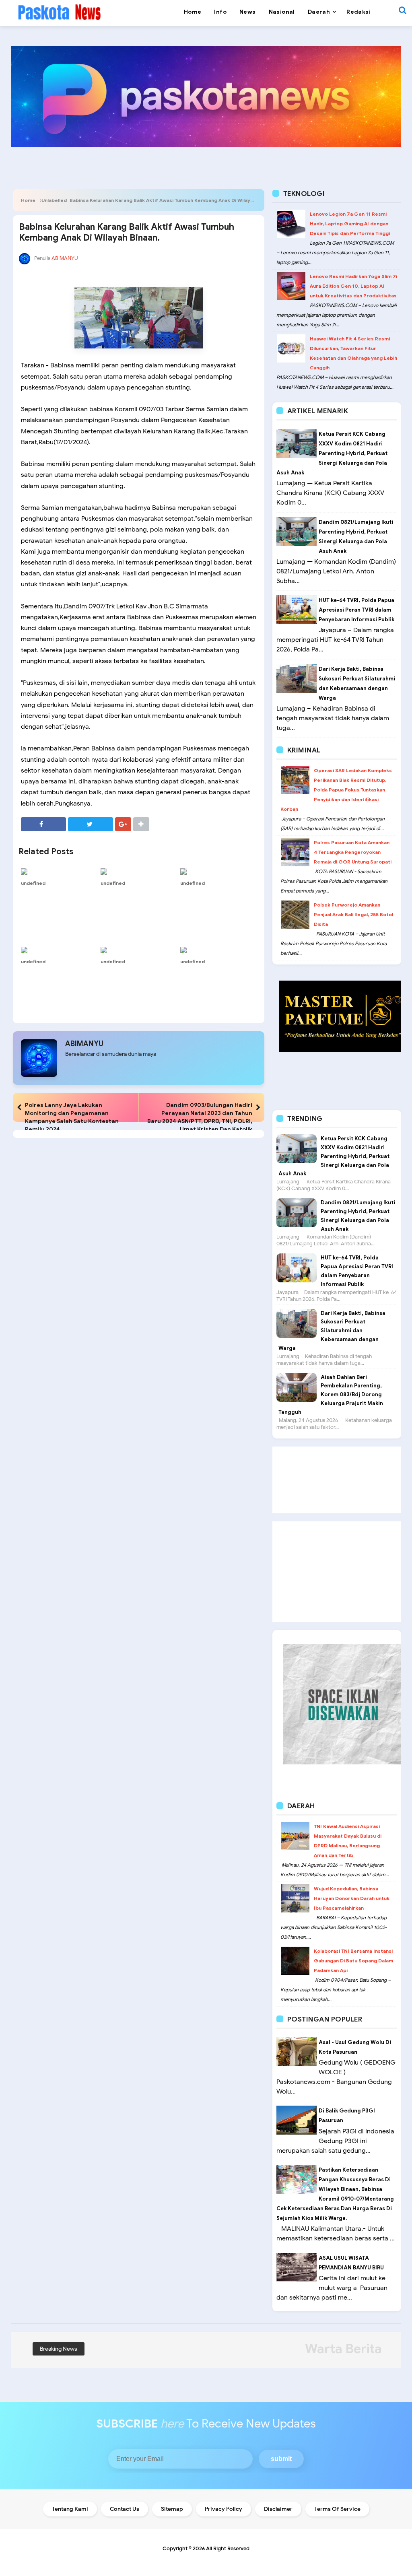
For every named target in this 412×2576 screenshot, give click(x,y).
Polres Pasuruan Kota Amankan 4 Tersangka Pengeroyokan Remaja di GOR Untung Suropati (353, 852)
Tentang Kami (70, 2509)
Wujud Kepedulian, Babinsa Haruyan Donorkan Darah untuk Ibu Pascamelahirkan (352, 1898)
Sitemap (172, 2509)
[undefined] (59, 871)
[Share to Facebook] (43, 824)
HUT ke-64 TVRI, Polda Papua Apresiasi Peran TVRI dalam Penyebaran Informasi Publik (356, 610)
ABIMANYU (84, 1044)
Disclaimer (278, 2509)
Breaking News (59, 2349)
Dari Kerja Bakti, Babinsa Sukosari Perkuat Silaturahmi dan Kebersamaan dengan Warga (332, 1331)
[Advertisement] (337, 1480)
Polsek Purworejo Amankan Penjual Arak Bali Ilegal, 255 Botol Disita (353, 914)
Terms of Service (337, 2509)
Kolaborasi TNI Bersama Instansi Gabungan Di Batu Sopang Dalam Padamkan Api (353, 1961)
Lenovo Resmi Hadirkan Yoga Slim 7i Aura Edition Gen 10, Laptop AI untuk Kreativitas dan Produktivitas (353, 286)
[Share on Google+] (123, 824)
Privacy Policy (224, 2509)
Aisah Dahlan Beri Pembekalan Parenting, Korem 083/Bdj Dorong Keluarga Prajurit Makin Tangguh (331, 1395)
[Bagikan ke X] (91, 824)
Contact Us (125, 2509)
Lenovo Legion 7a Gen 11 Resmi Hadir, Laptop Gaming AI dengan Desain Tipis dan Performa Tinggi (350, 224)
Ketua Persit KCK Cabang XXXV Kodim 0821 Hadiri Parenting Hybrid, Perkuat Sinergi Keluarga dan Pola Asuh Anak (332, 453)
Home (28, 200)
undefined (33, 883)
